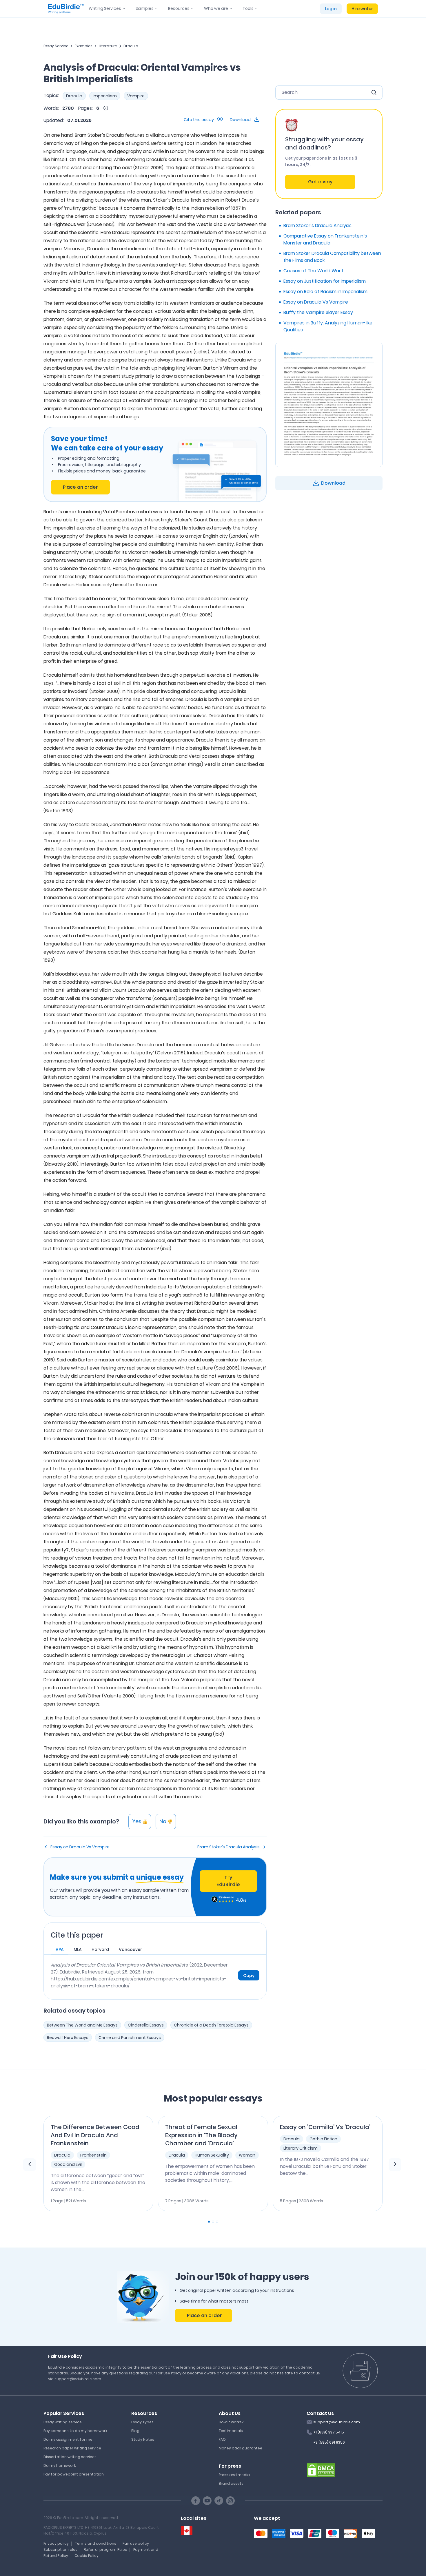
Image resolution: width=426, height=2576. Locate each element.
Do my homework (60, 2465)
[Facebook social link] (196, 2501)
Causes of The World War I (313, 271)
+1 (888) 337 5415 (329, 2432)
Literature (108, 46)
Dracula (131, 46)
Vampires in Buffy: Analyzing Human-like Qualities (328, 326)
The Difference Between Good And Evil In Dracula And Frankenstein (95, 2135)
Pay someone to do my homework (75, 2431)
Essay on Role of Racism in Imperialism (325, 292)
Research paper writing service (72, 2448)
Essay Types (142, 2422)
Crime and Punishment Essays (130, 2038)
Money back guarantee (241, 2448)
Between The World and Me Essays (82, 2025)
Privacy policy (56, 2543)
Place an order (80, 487)
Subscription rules (60, 2549)
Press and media (234, 2475)
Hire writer (362, 9)
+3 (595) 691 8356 (329, 2442)
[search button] (374, 92)
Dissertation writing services (70, 2457)
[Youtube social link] (207, 2501)
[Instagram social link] (230, 2501)
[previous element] (30, 2165)
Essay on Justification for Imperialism (325, 281)
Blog (135, 2431)
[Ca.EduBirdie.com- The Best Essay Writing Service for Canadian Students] (187, 2531)
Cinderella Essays (146, 2025)
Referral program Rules (105, 2549)
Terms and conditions (96, 2543)
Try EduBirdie (228, 1881)
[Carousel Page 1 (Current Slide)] (209, 2222)
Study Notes (143, 2439)
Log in (331, 9)
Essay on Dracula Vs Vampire (80, 1847)
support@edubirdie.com (337, 2422)
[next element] (395, 2165)
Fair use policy (136, 2543)
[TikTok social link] (219, 2501)
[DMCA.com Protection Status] (321, 2469)
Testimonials (231, 2431)
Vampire (136, 96)
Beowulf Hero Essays (68, 2038)
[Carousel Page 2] (213, 2222)
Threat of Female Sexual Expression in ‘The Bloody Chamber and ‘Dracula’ (201, 2135)
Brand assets (231, 2483)
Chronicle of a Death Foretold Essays (211, 2025)
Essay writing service (63, 2422)
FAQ (222, 2439)
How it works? (231, 2422)
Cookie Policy (87, 2556)
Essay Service (56, 46)
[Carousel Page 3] (217, 2222)
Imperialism (105, 96)
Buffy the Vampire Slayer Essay (318, 312)
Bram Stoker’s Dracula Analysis (229, 1847)
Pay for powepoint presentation (74, 2474)
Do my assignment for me (68, 2439)
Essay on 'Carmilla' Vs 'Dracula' (325, 2127)
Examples (84, 46)
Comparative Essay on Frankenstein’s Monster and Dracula (325, 239)
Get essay (320, 182)
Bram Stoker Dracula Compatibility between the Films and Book (332, 257)
